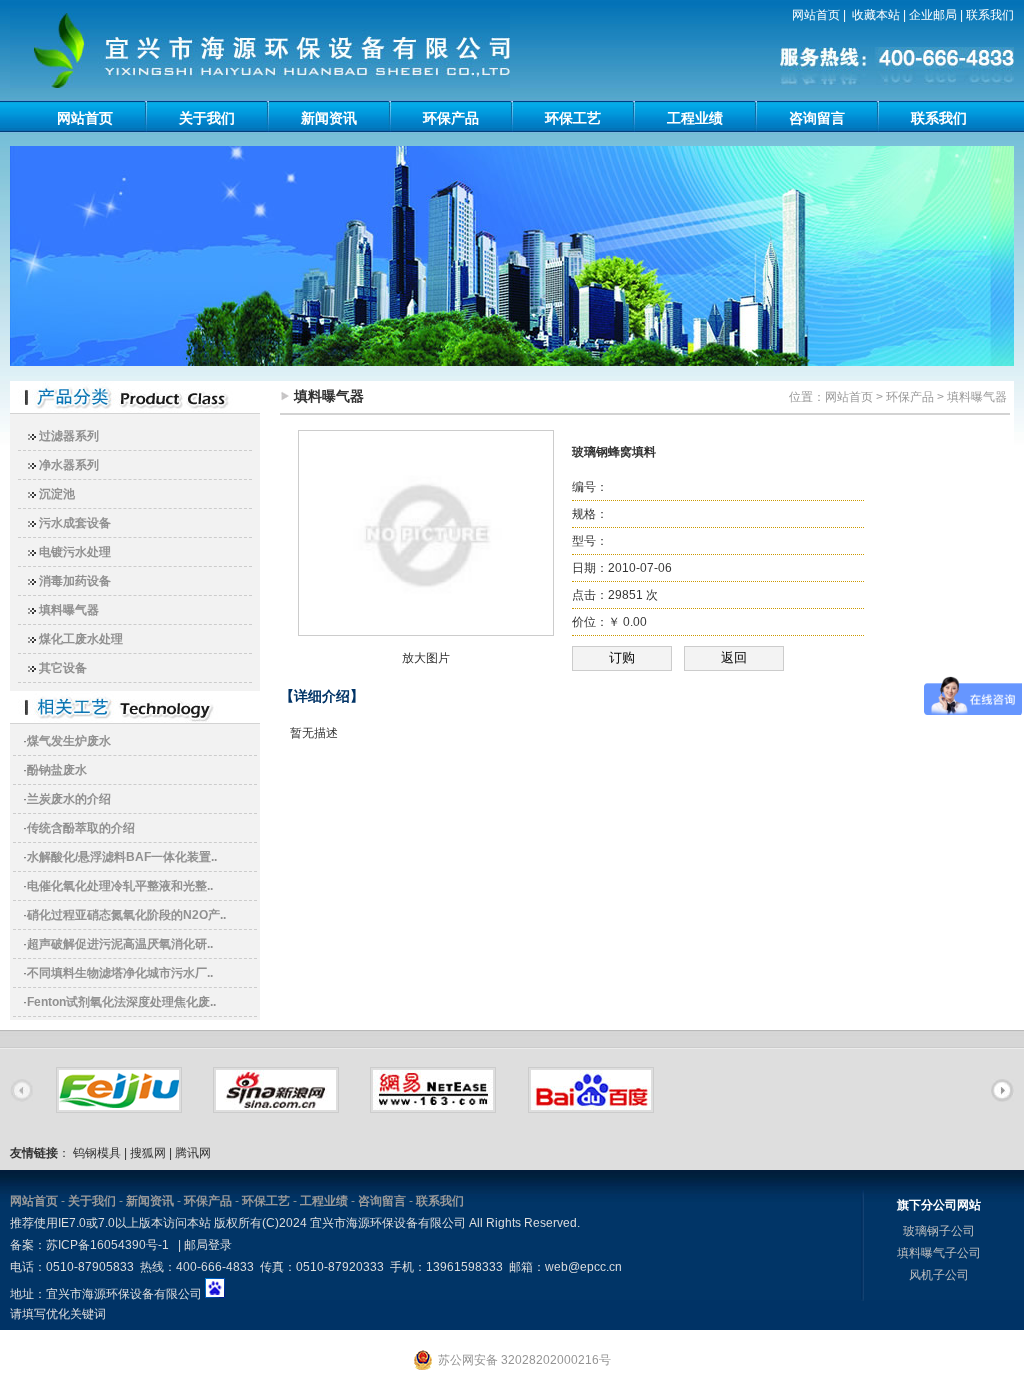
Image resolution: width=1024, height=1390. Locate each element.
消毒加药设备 (75, 581)
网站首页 (816, 15)
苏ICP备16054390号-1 (107, 1245)
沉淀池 (57, 494)
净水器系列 (69, 465)
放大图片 (426, 658)
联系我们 (990, 15)
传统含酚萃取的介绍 (81, 828)
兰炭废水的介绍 (69, 799)
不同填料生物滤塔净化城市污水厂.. (120, 973)
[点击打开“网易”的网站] (433, 1106)
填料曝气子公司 (939, 1253)
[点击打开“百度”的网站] (591, 1106)
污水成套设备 (75, 523)
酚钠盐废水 (57, 770)
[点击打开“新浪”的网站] (276, 1106)
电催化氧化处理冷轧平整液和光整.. (120, 886)
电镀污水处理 (75, 552)
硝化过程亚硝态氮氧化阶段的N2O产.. (126, 915)
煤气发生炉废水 (69, 741)
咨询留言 (817, 118)
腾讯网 (193, 1153)
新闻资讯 (329, 118)
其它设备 (63, 668)
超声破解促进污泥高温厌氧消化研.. (120, 944)
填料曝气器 (69, 610)
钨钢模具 (97, 1153)
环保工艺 (573, 118)
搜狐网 (148, 1153)
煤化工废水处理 (81, 639)
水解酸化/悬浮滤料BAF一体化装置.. (122, 857)
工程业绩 (695, 118)
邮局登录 (208, 1245)
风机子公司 (939, 1275)
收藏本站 (876, 15)
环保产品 (451, 118)
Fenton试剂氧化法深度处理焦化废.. (121, 1002)
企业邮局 (933, 15)
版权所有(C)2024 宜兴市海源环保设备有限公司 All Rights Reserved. (397, 1223)
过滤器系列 (69, 436)
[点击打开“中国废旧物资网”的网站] (119, 1106)
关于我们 (207, 118)
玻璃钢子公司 (939, 1231)
